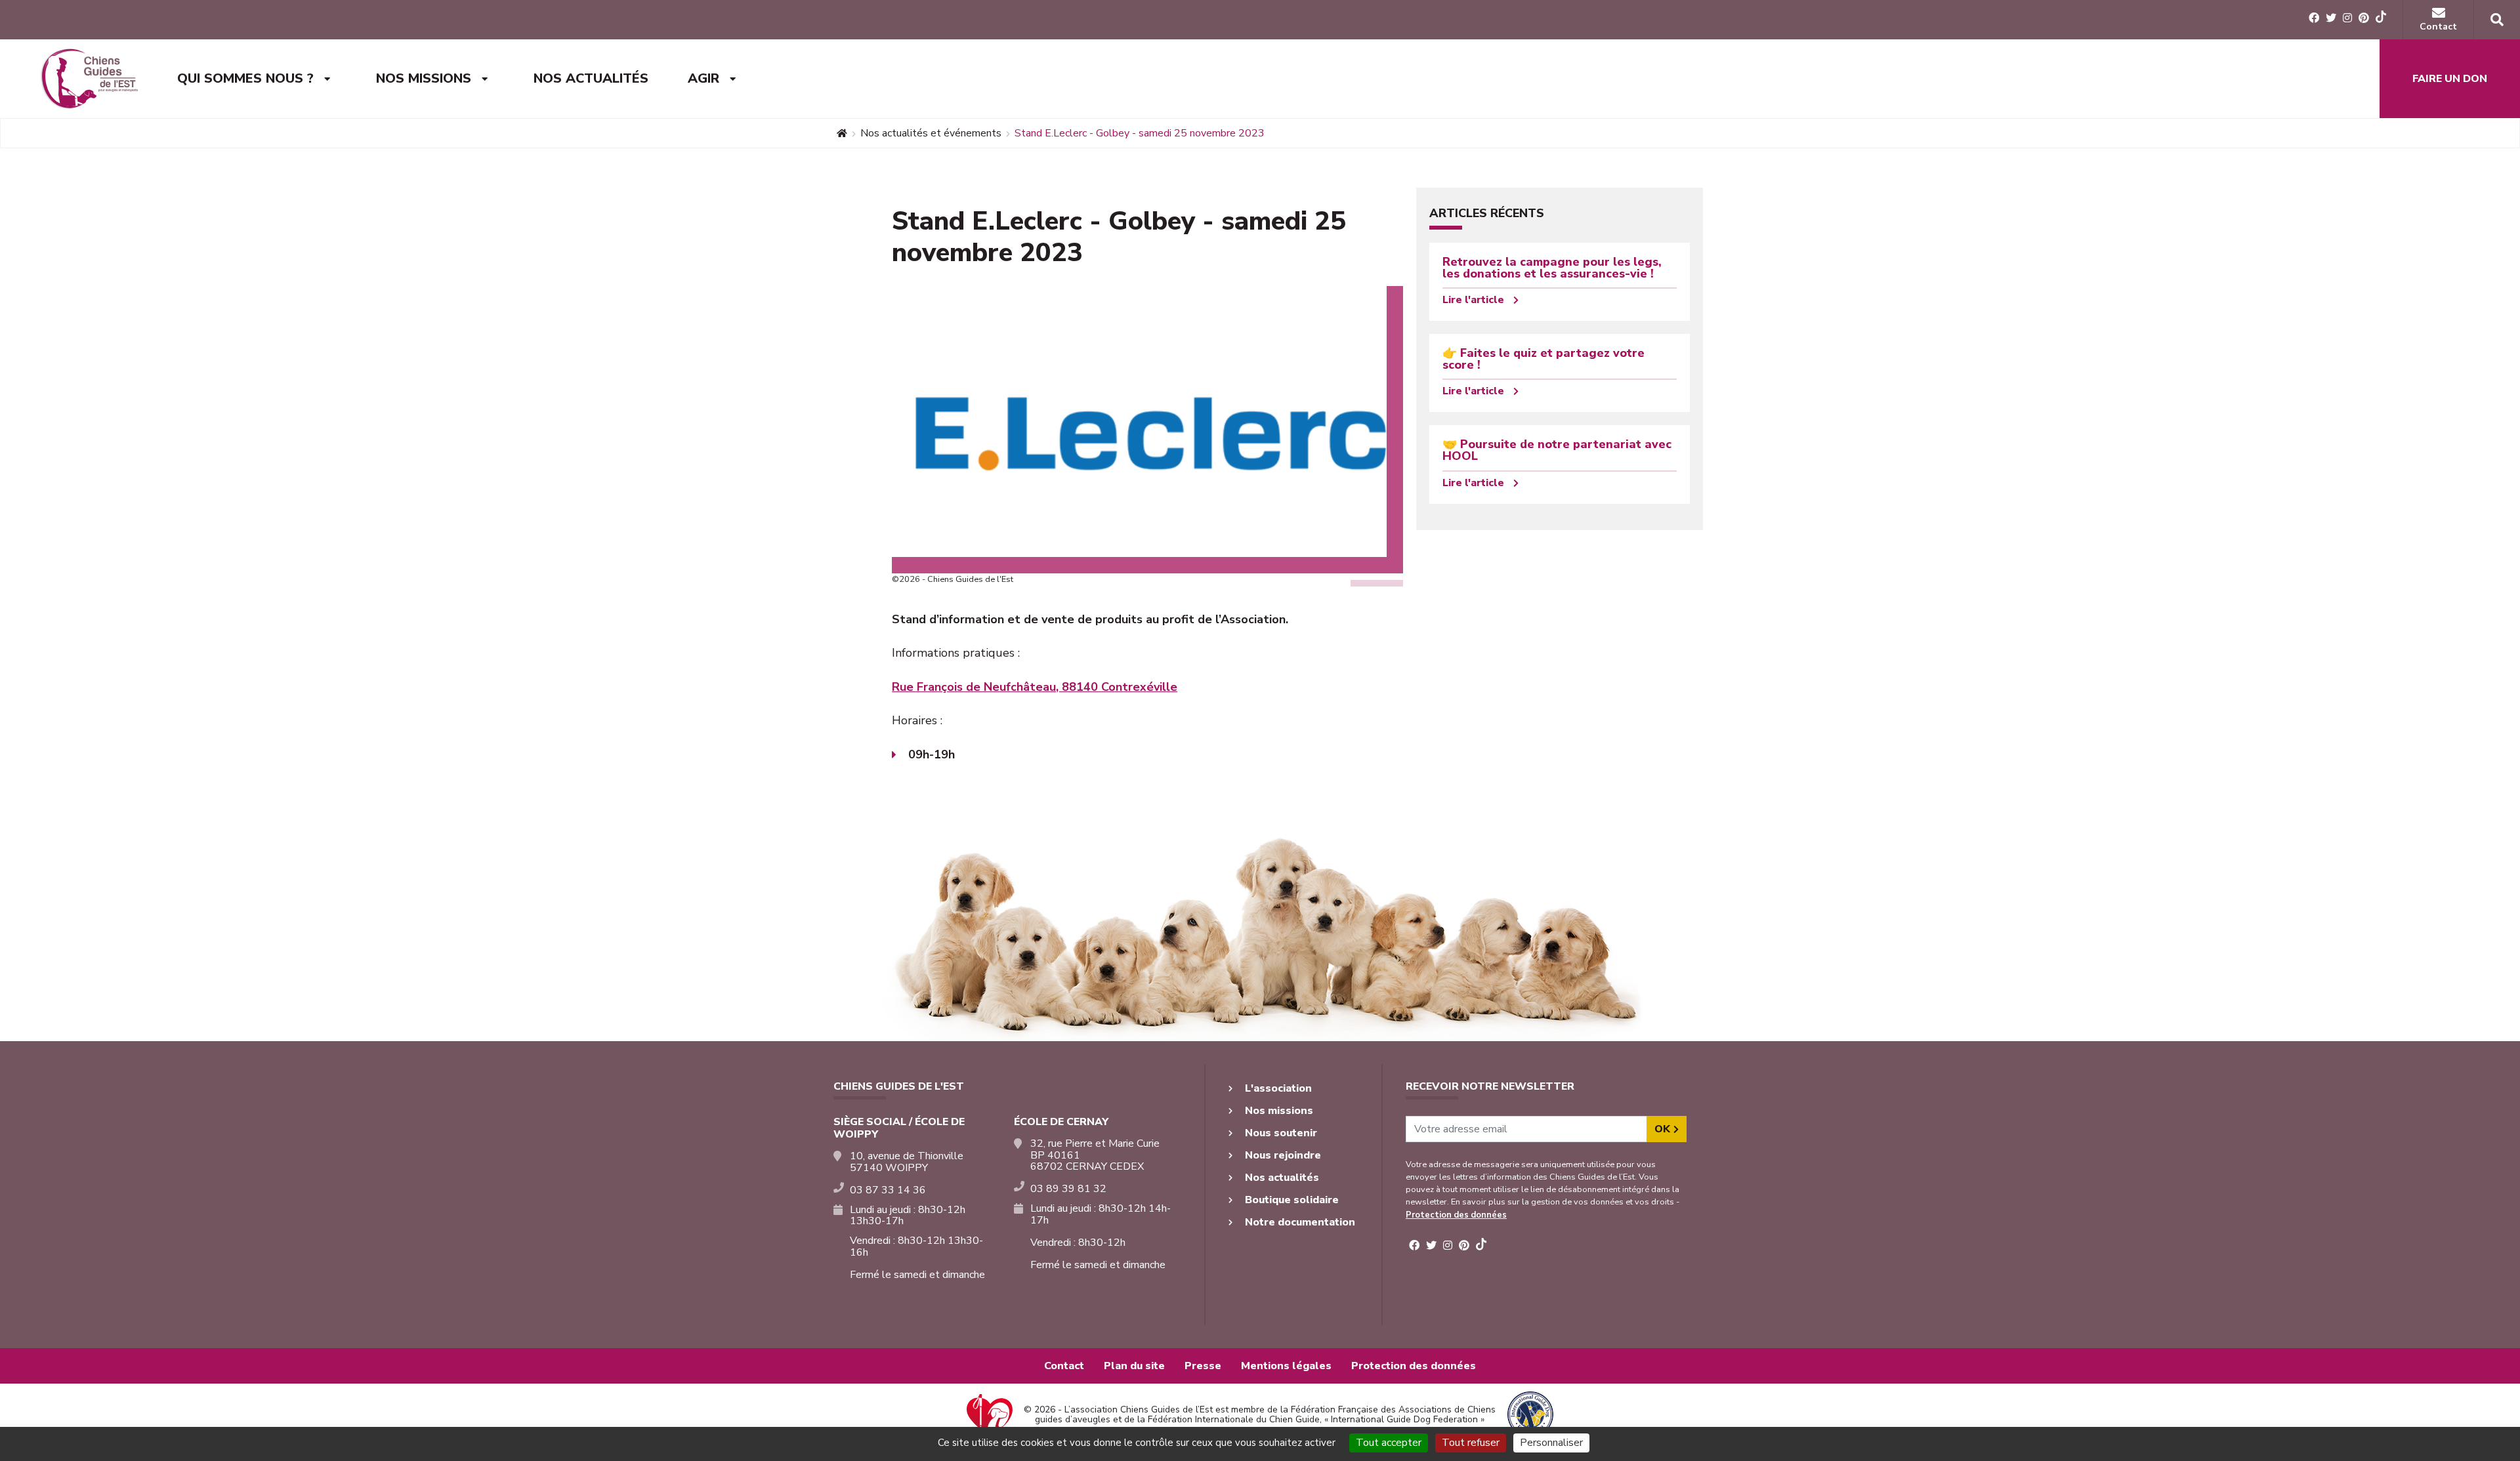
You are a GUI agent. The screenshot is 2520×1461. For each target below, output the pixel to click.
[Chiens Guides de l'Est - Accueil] (89, 79)
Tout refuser (1471, 1443)
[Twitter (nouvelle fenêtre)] (2331, 18)
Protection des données (1456, 1215)
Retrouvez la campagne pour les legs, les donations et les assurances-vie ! (1552, 268)
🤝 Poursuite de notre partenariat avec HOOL (1557, 450)
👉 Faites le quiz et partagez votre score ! (1543, 359)
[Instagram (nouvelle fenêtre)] (2347, 18)
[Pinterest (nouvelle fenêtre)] (2364, 18)
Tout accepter (1389, 1443)
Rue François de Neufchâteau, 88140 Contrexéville (1035, 687)
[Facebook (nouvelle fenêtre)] (2314, 18)
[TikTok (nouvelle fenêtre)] (2381, 19)
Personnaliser (1551, 1443)
